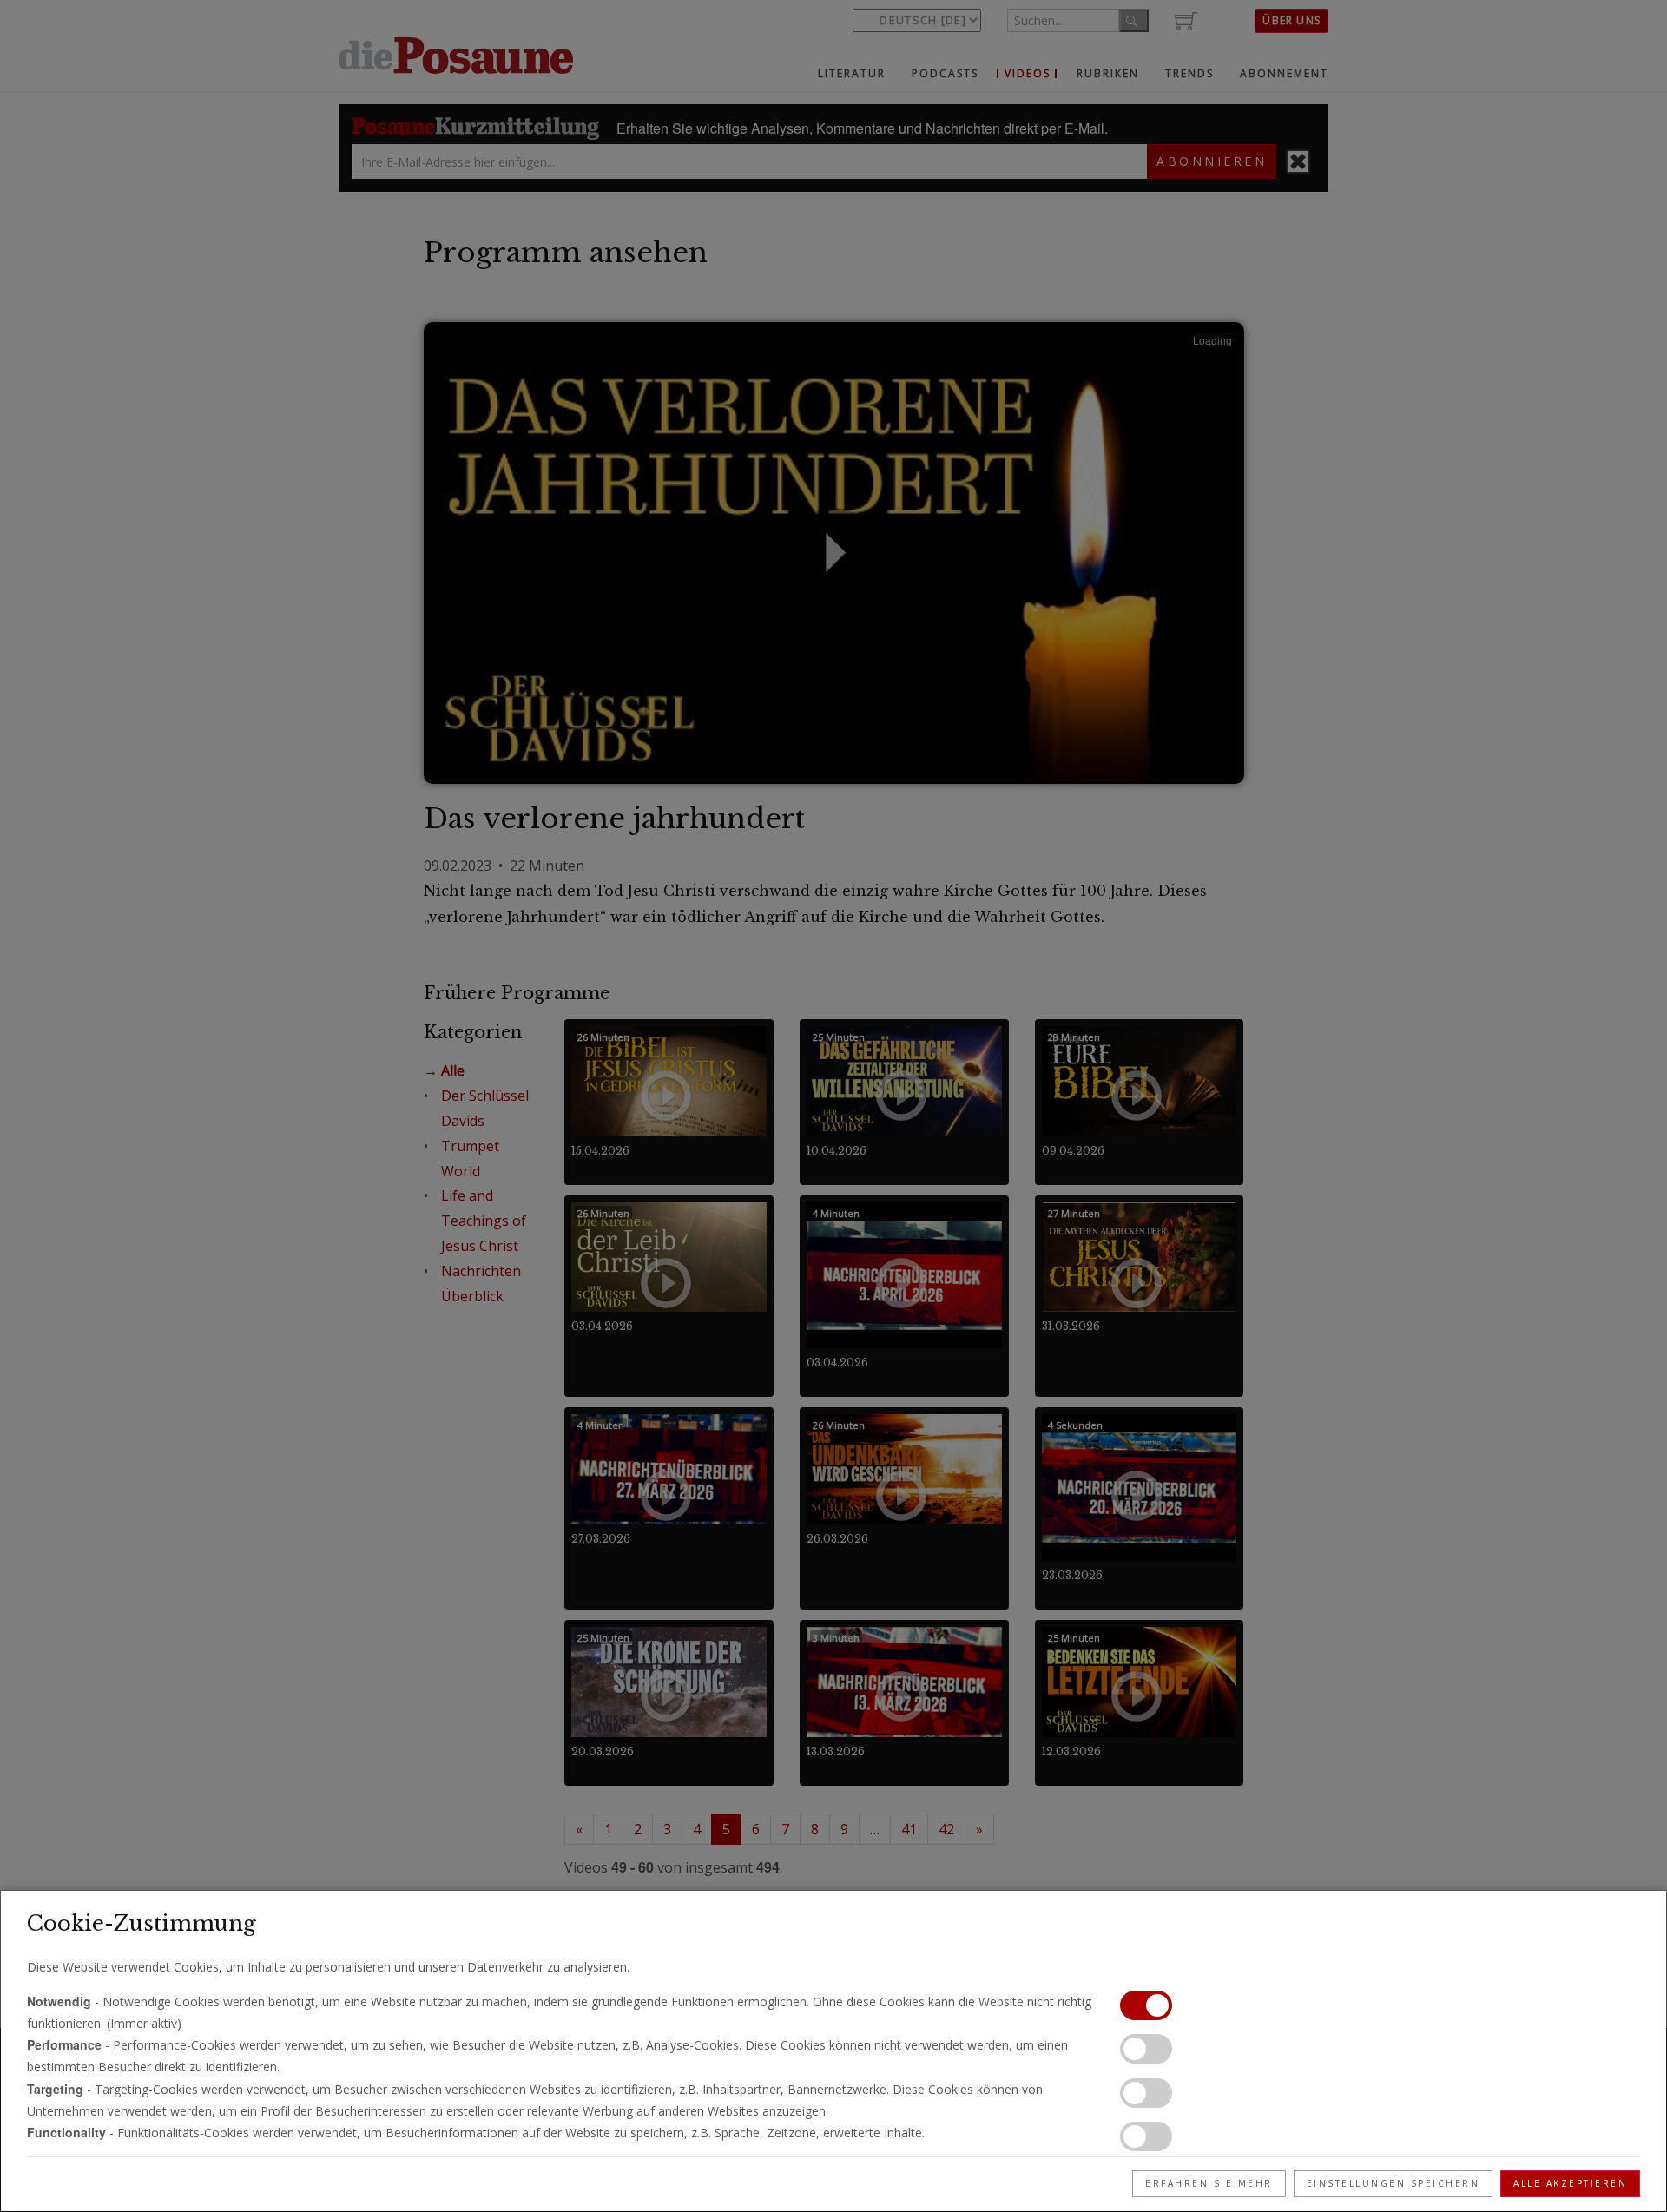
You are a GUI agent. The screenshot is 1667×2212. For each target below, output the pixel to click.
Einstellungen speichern (1394, 2183)
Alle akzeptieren (1570, 2183)
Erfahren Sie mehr (1209, 2183)
